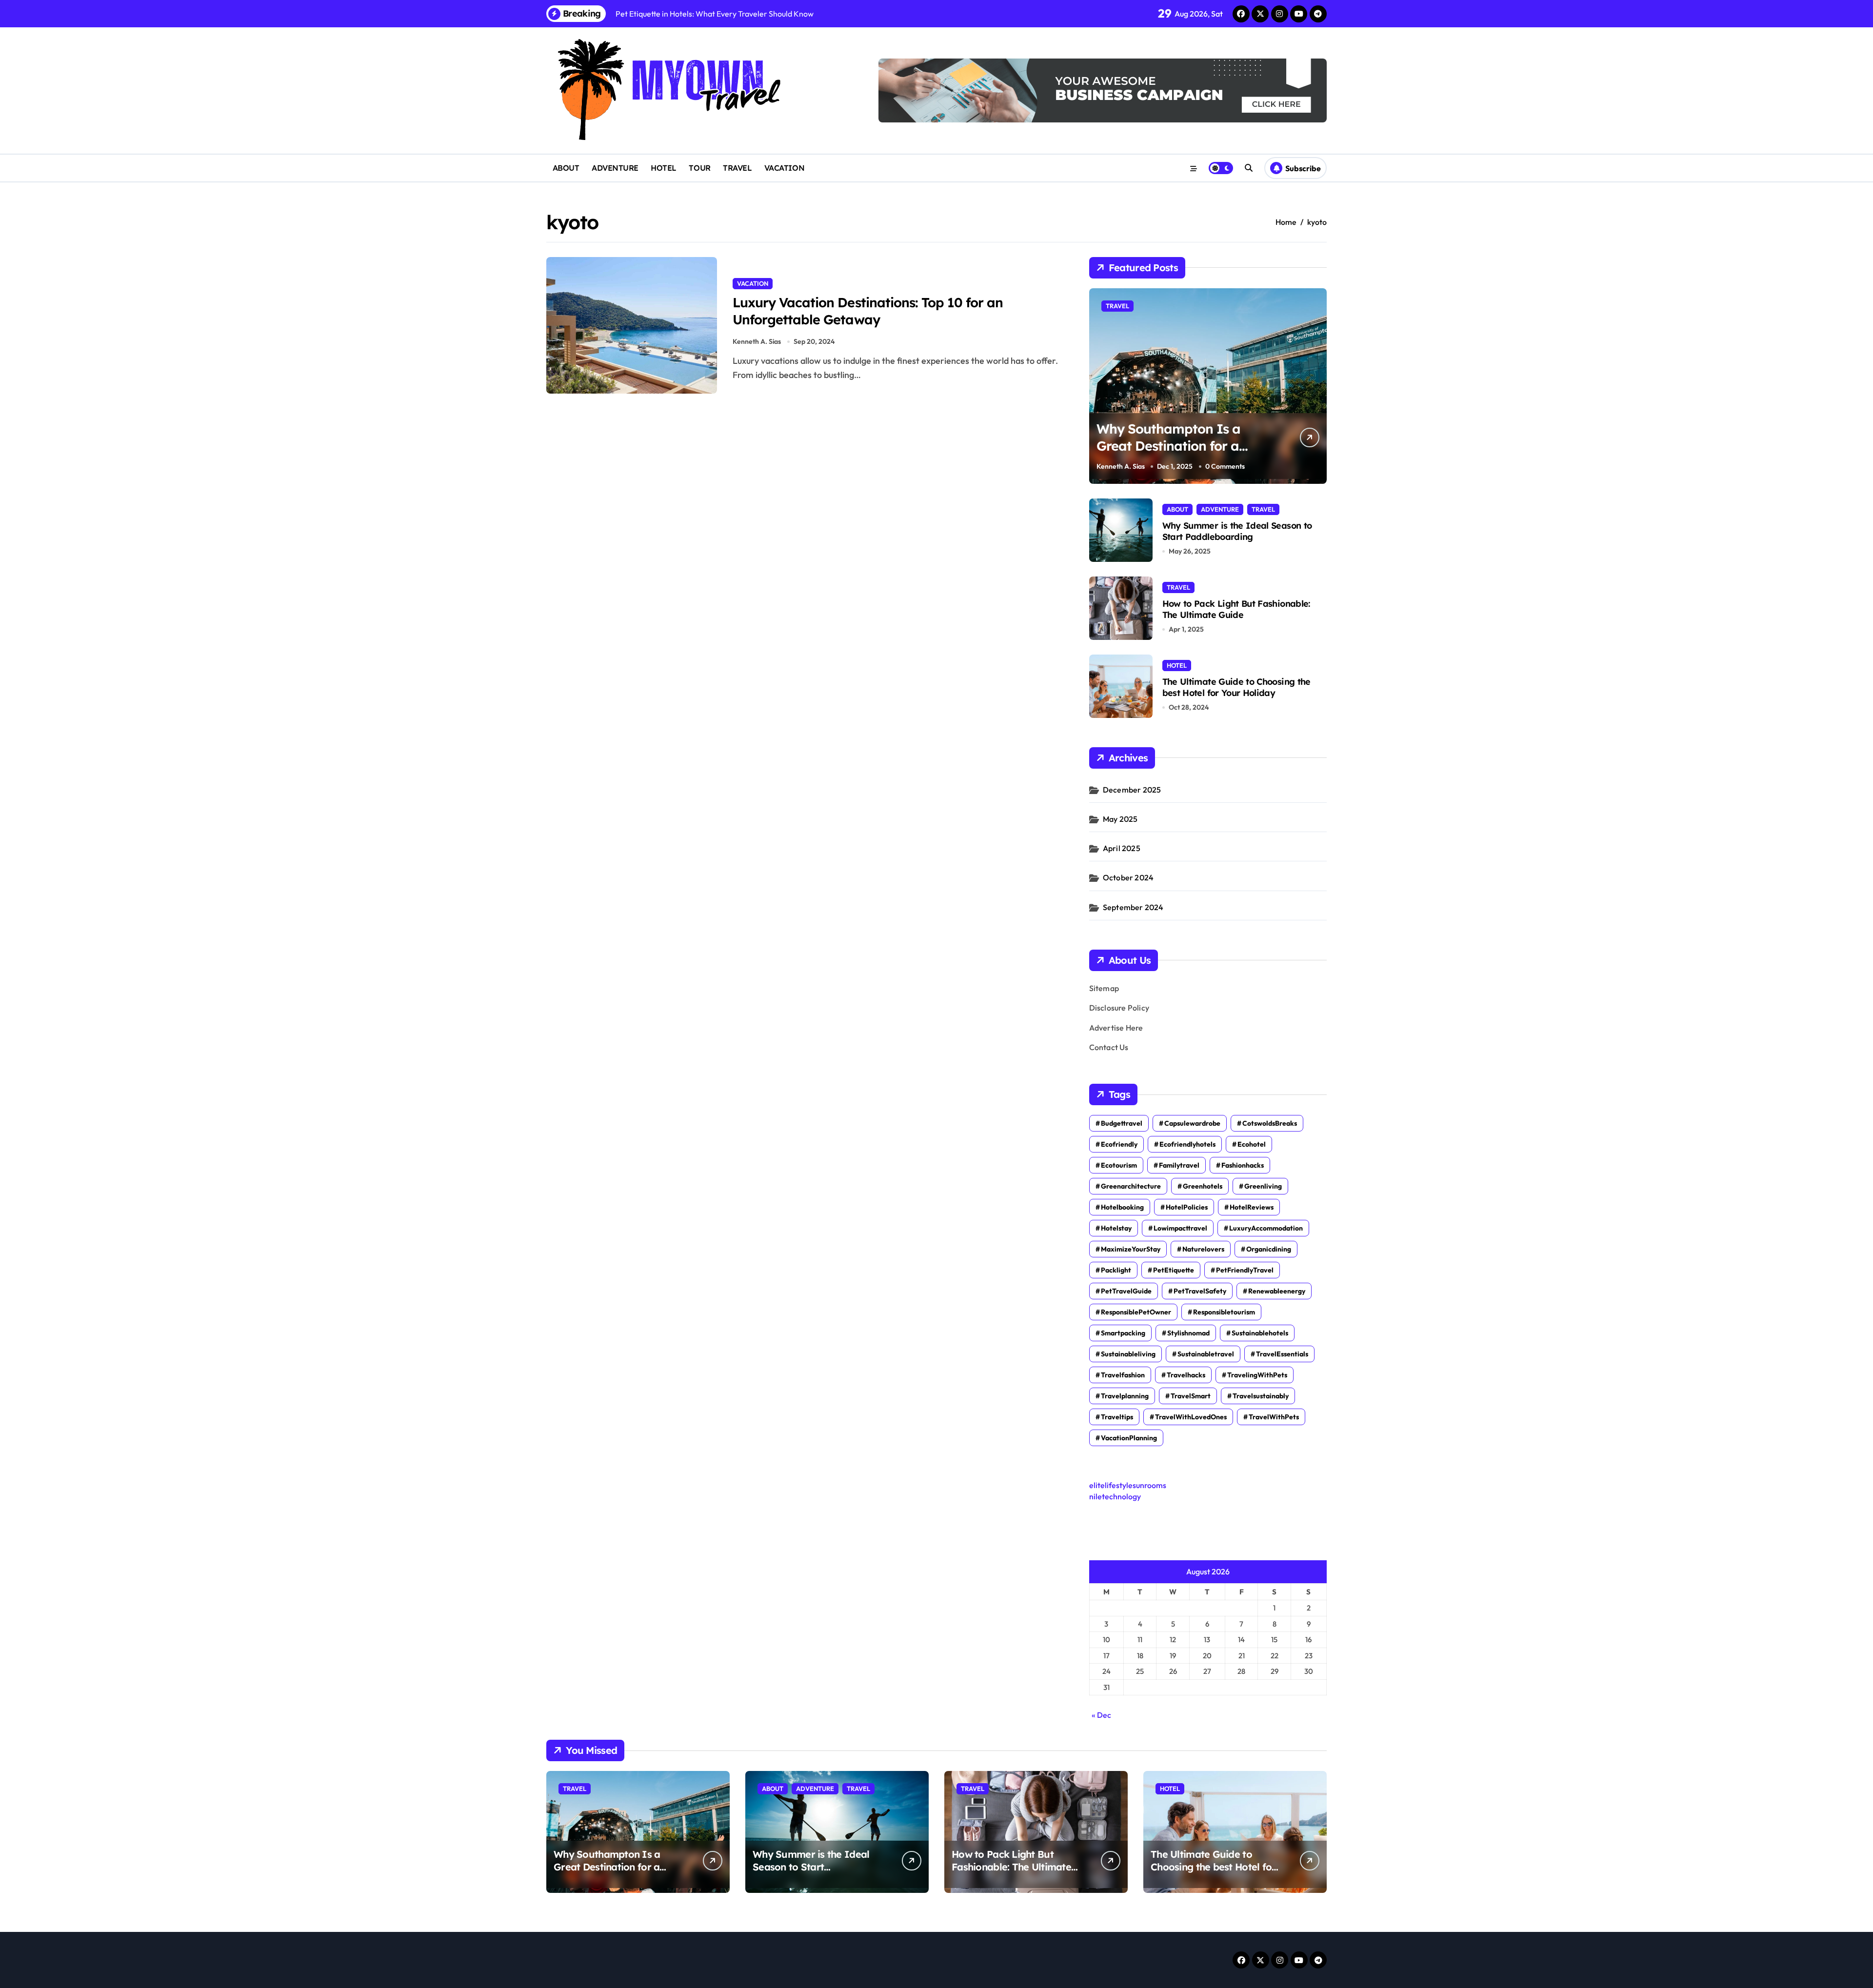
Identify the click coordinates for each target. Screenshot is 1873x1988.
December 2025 (1132, 790)
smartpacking (1123, 1333)
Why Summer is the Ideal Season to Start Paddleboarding (1237, 531)
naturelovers (1203, 1249)
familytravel (1179, 1165)
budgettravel (1122, 1123)
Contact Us (1109, 1047)
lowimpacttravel (1180, 1228)
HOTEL (664, 168)
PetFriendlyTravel (1245, 1270)
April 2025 (1122, 848)
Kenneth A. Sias (757, 341)
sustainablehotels (1260, 1333)
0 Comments (1225, 466)
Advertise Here (1116, 1028)
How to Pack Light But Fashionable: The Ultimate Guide (1236, 609)
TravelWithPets (1274, 1417)
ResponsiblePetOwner (1136, 1312)
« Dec (1101, 1715)
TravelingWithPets (1257, 1375)
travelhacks (1186, 1375)
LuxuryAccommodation (1266, 1228)
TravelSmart (1191, 1396)
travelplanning (1125, 1396)
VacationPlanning (1129, 1438)
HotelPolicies (1187, 1207)
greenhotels (1203, 1186)
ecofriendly (1119, 1144)
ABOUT (566, 168)
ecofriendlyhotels (1187, 1144)
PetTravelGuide (1126, 1291)
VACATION (784, 168)
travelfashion (1123, 1375)
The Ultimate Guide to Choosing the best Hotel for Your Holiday (1236, 687)
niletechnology (1115, 1496)
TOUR (699, 168)
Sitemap (1104, 988)
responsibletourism (1224, 1312)
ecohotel (1252, 1144)
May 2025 (1120, 819)
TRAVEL (737, 168)
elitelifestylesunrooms (1128, 1485)
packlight (1116, 1270)
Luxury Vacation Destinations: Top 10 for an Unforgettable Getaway (868, 311)
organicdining (1269, 1249)
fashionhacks (1243, 1165)
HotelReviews (1252, 1207)
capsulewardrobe (1192, 1123)
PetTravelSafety (1200, 1291)
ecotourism (1119, 1165)
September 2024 (1133, 907)
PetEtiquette (1174, 1270)
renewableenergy (1277, 1291)
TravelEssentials (1282, 1354)
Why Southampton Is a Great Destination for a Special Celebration (1169, 446)
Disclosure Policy (1119, 1008)
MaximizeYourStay (1131, 1249)
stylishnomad (1188, 1333)
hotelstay (1116, 1228)
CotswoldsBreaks (1270, 1123)
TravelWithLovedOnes (1191, 1417)
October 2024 (1128, 877)
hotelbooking (1122, 1207)
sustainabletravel (1206, 1354)
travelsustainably (1261, 1396)
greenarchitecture (1131, 1186)
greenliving (1263, 1186)
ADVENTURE (615, 168)
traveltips (1117, 1417)
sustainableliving (1128, 1354)
